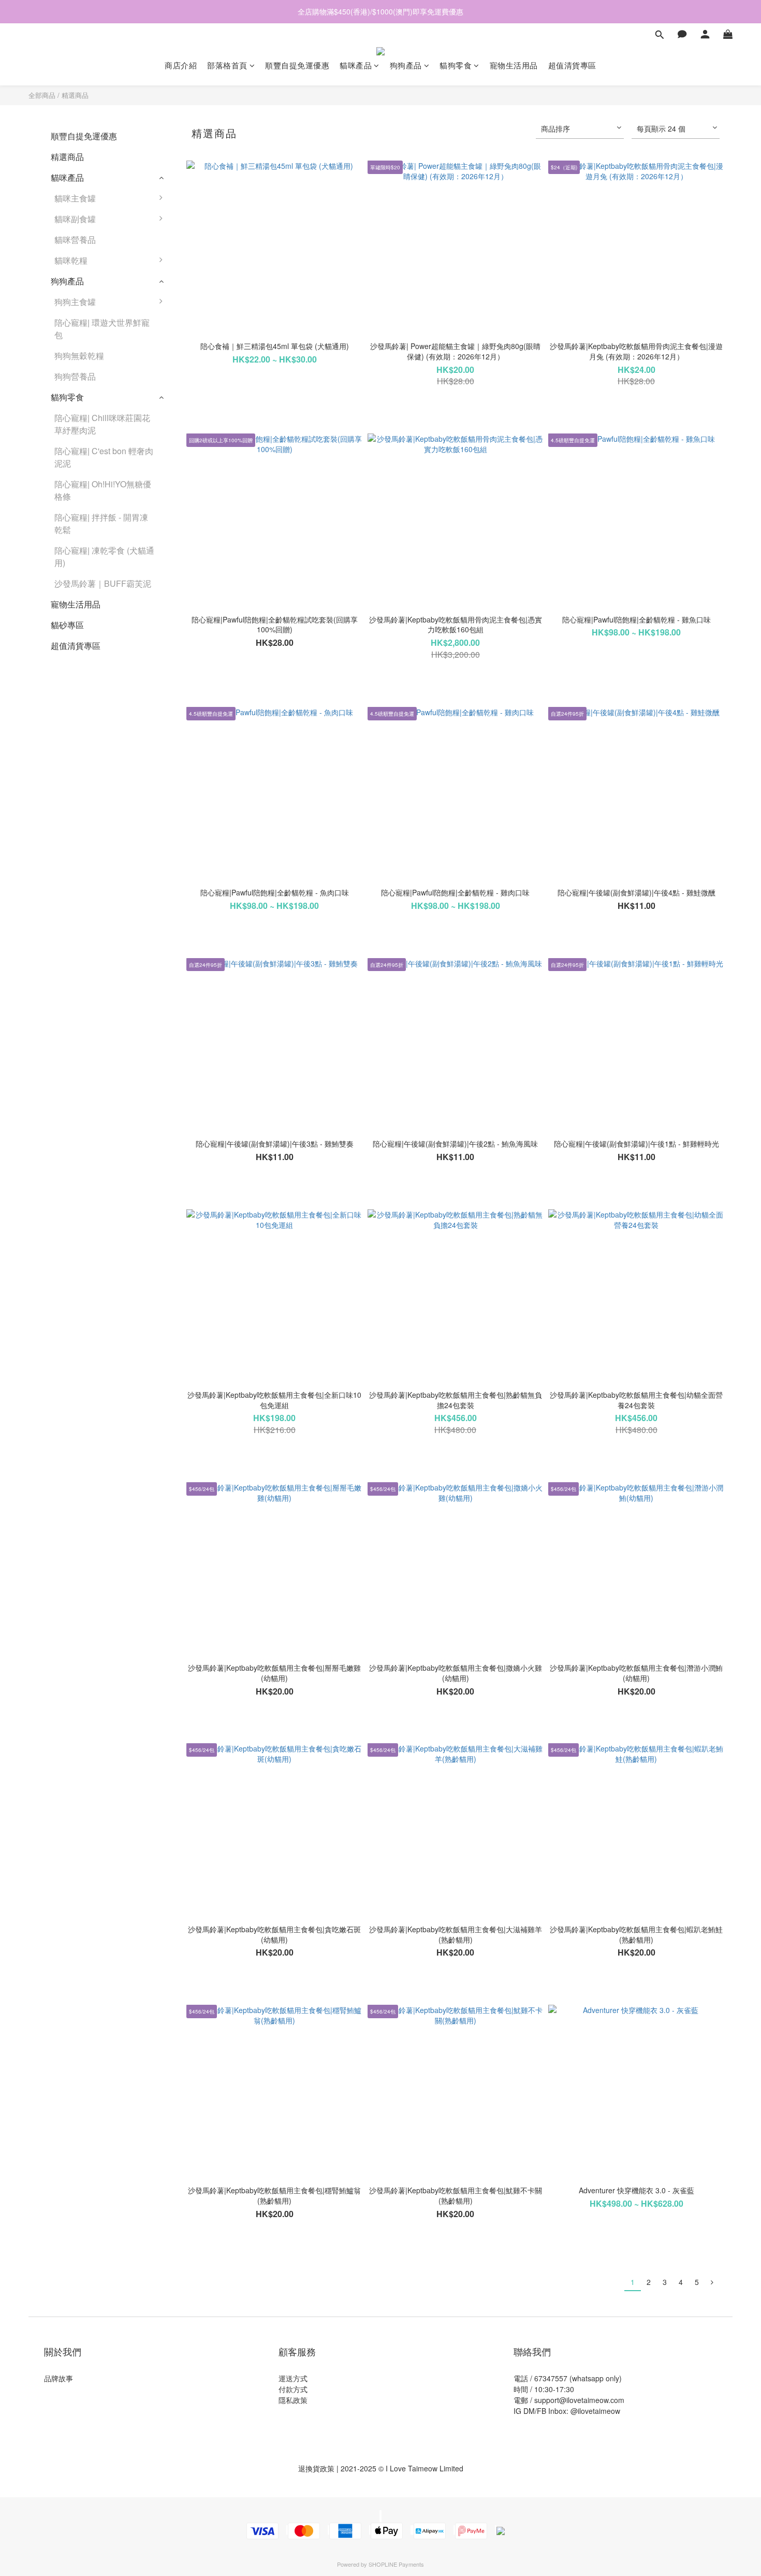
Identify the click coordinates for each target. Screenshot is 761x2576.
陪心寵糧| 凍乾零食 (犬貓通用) (104, 556)
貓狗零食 (456, 65)
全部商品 (42, 95)
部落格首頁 (227, 65)
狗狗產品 (406, 65)
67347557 (551, 2378)
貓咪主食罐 (75, 198)
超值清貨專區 (572, 65)
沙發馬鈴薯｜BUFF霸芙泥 (103, 583)
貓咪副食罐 (75, 219)
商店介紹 (181, 65)
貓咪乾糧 (71, 260)
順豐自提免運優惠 (297, 65)
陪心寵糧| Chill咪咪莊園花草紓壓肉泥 (102, 424)
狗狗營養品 (75, 376)
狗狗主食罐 (75, 302)
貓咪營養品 (75, 240)
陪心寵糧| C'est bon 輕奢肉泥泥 (104, 457)
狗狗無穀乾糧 (79, 356)
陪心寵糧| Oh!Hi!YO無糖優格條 (103, 490)
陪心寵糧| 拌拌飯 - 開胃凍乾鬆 (101, 523)
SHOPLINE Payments (396, 2564)
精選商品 (75, 95)
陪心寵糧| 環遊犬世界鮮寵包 (102, 329)
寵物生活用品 (514, 65)
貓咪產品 (356, 65)
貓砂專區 (67, 625)
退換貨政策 (316, 2468)
